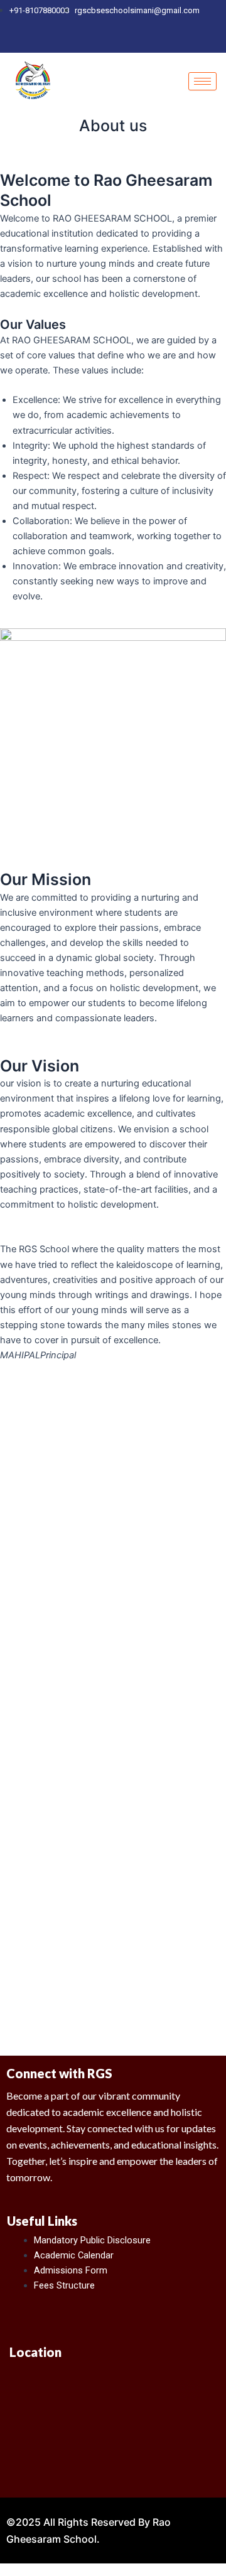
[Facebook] (95, 41)
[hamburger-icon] (202, 81)
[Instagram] (116, 41)
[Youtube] (137, 41)
